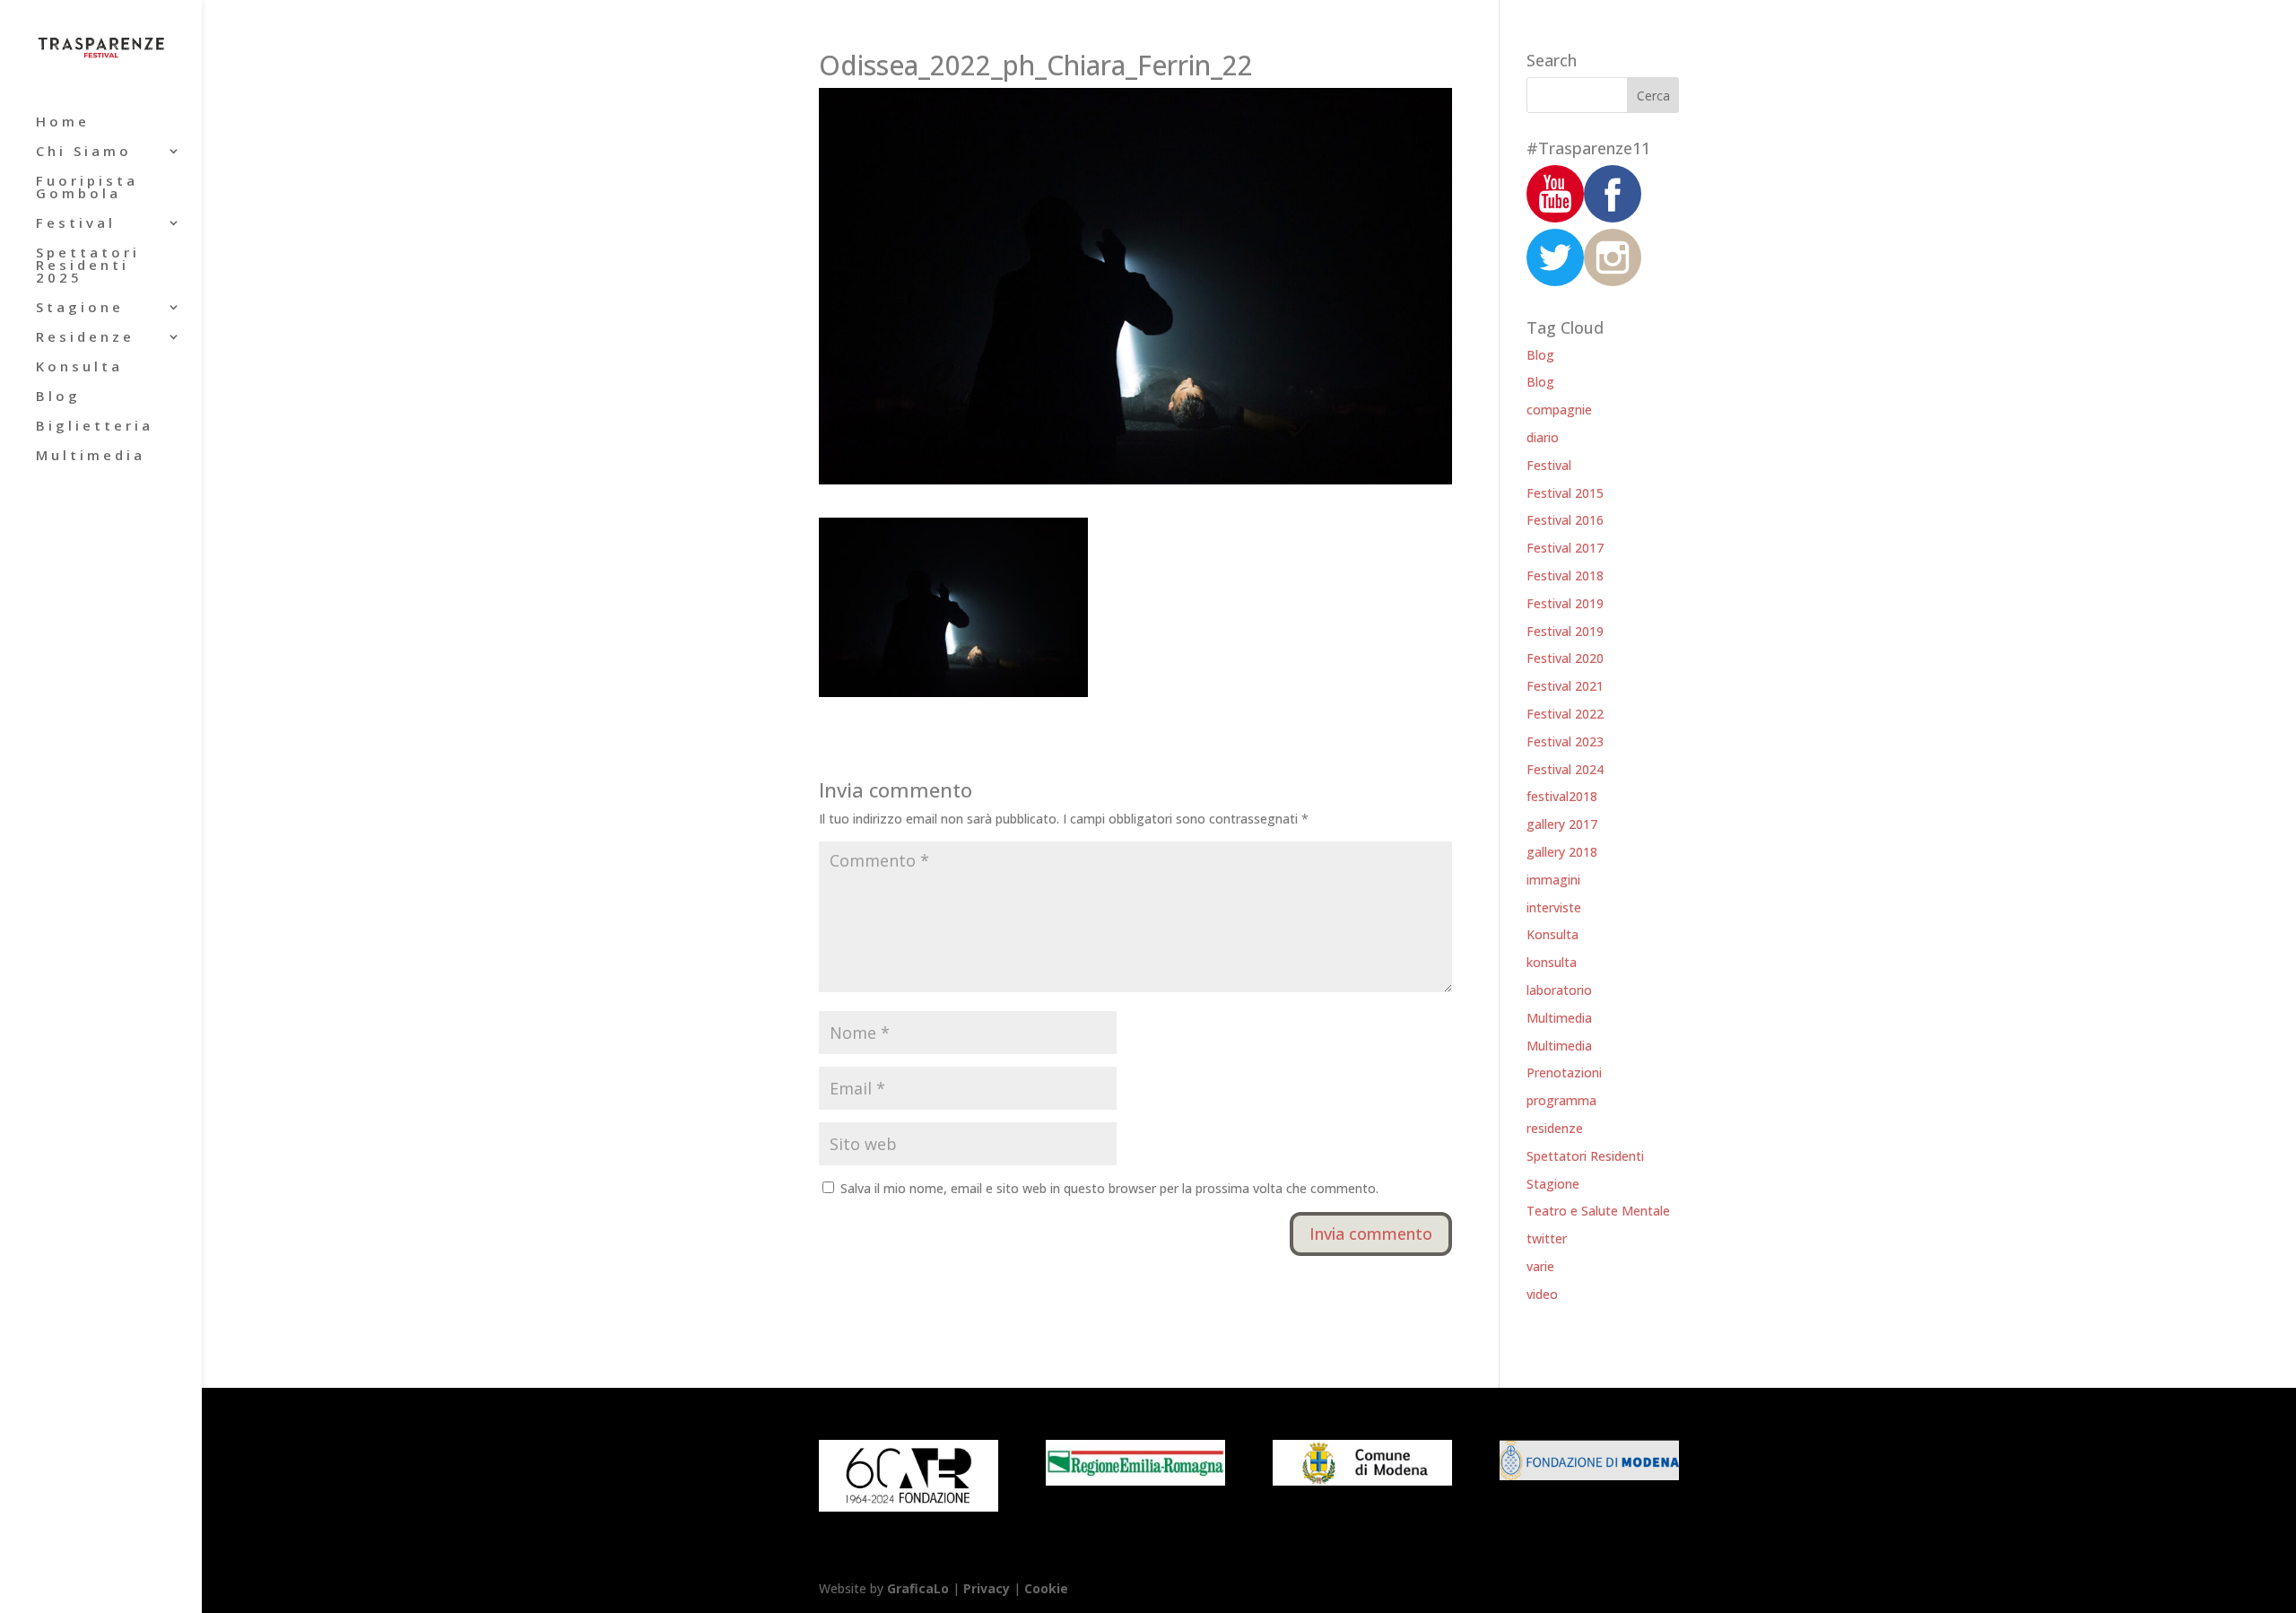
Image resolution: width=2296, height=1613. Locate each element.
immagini (1553, 880)
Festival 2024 (1565, 769)
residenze (1555, 1128)
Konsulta (79, 367)
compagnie (1559, 410)
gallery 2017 (1562, 824)
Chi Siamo (84, 152)
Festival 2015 (1565, 493)
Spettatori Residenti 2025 (88, 266)
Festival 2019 (1565, 603)
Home (63, 122)
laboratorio (1559, 990)
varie (1540, 1266)
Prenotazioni (1564, 1072)
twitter (1547, 1238)
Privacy (987, 1588)
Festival (76, 224)
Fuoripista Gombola (87, 188)
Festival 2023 (1565, 741)
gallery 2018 (1562, 852)
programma (1561, 1100)
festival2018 (1562, 796)
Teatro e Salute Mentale (1598, 1211)
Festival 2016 (1565, 520)
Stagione (80, 308)
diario (1543, 437)
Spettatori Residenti (1585, 1156)
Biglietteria (95, 427)
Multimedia (91, 456)
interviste (1554, 907)
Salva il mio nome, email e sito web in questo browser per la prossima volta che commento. (1109, 1188)
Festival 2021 (1565, 686)
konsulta (1552, 962)
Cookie (1046, 1588)
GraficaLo (920, 1588)
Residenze (85, 338)
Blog (58, 397)
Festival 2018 (1565, 575)
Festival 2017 (1565, 548)
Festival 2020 (1565, 658)
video (1542, 1294)
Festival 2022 (1565, 714)
